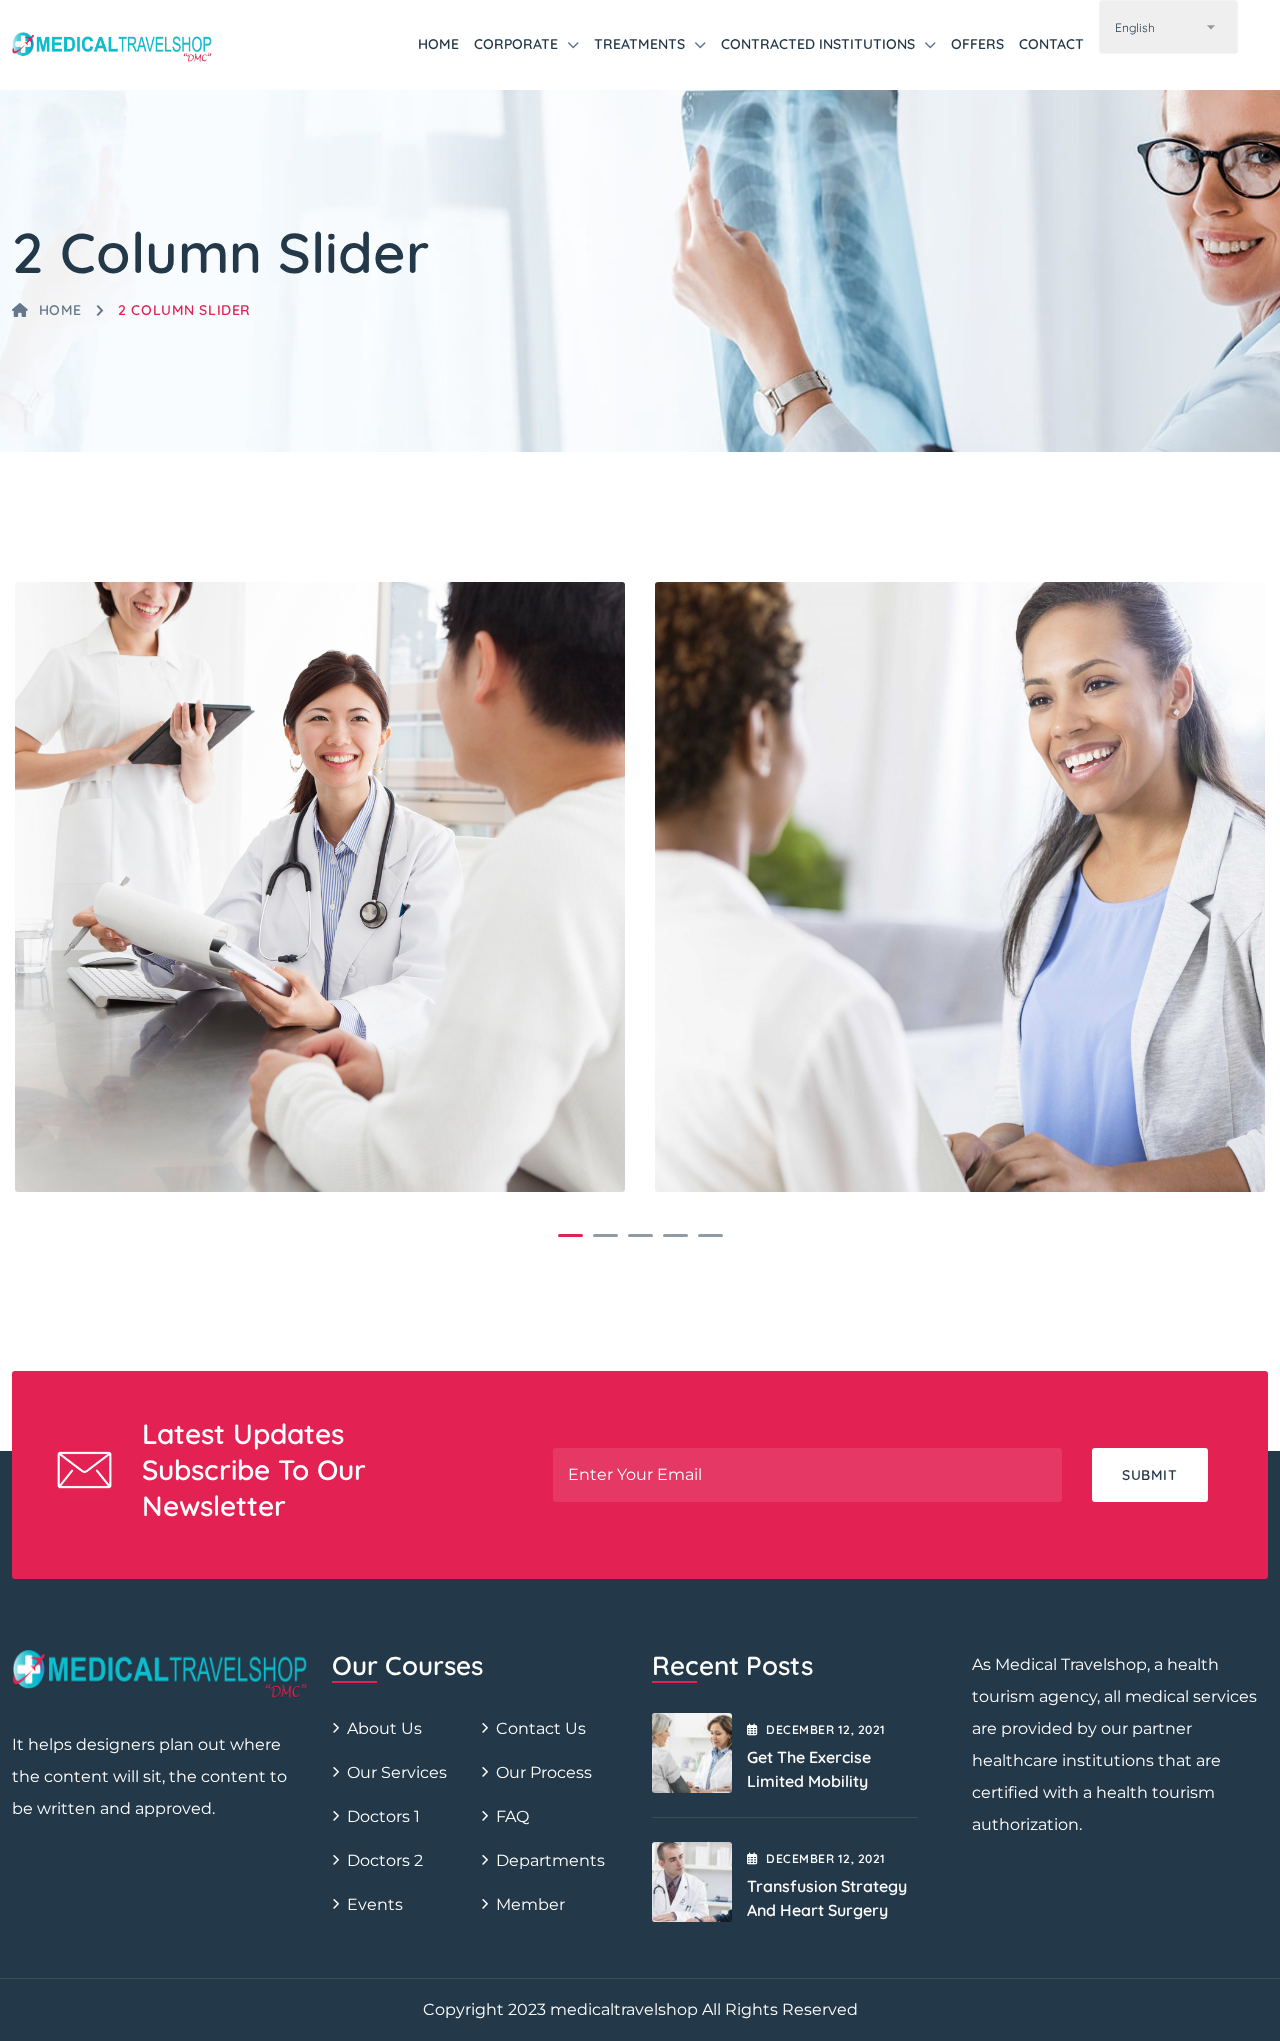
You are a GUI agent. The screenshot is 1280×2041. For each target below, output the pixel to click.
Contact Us (541, 1728)
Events (375, 1904)
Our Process (544, 1772)
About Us (384, 1728)
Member (530, 1904)
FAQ (512, 1816)
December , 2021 (825, 1729)
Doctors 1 (383, 1816)
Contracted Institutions (818, 44)
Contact (1051, 44)
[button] (570, 1235)
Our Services (397, 1772)
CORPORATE (516, 44)
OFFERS (977, 44)
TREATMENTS (639, 44)
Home (438, 44)
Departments (550, 1860)
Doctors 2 (385, 1860)
